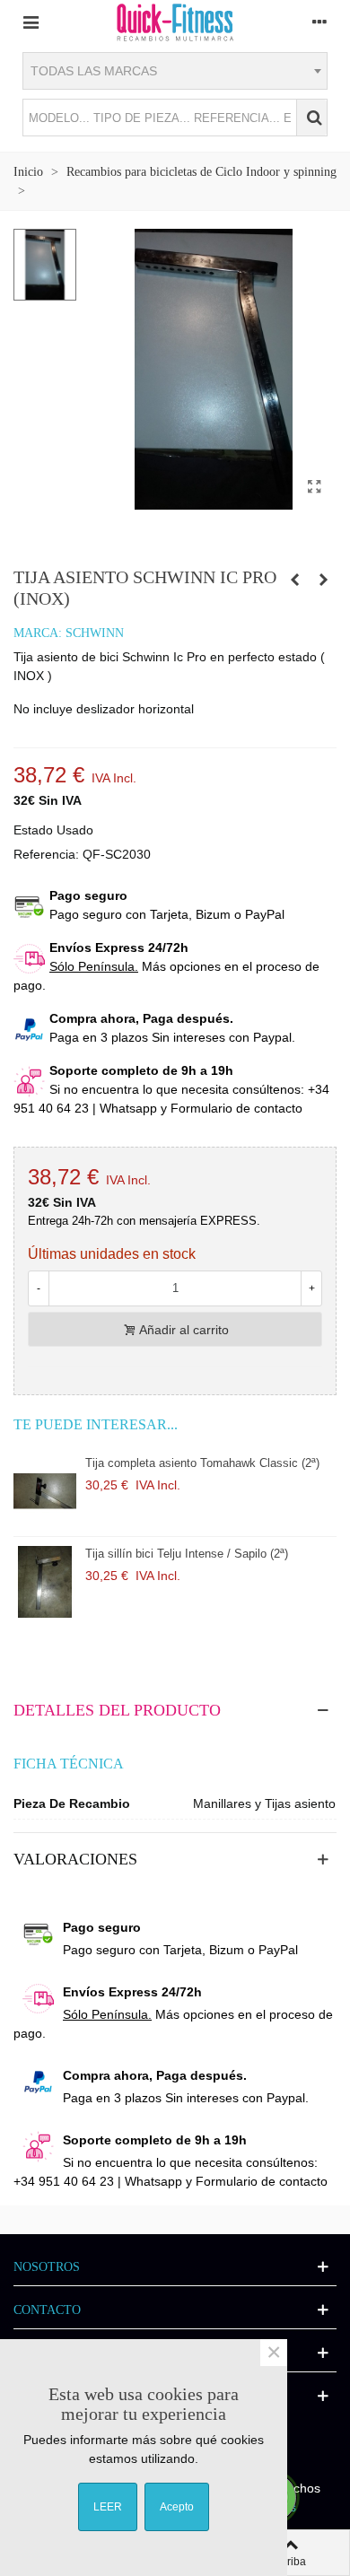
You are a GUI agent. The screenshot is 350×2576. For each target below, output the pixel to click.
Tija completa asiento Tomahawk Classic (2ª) (202, 1463)
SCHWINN (95, 633)
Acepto (177, 2507)
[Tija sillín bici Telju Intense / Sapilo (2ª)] (45, 1582)
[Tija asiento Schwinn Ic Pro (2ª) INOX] (314, 487)
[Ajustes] (319, 22)
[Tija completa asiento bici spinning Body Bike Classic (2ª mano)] (323, 580)
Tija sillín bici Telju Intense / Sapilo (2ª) (187, 1554)
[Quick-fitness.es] (175, 22)
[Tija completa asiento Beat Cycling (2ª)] (294, 580)
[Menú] (31, 22)
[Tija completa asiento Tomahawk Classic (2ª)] (45, 1491)
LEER (108, 2507)
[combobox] (175, 71)
